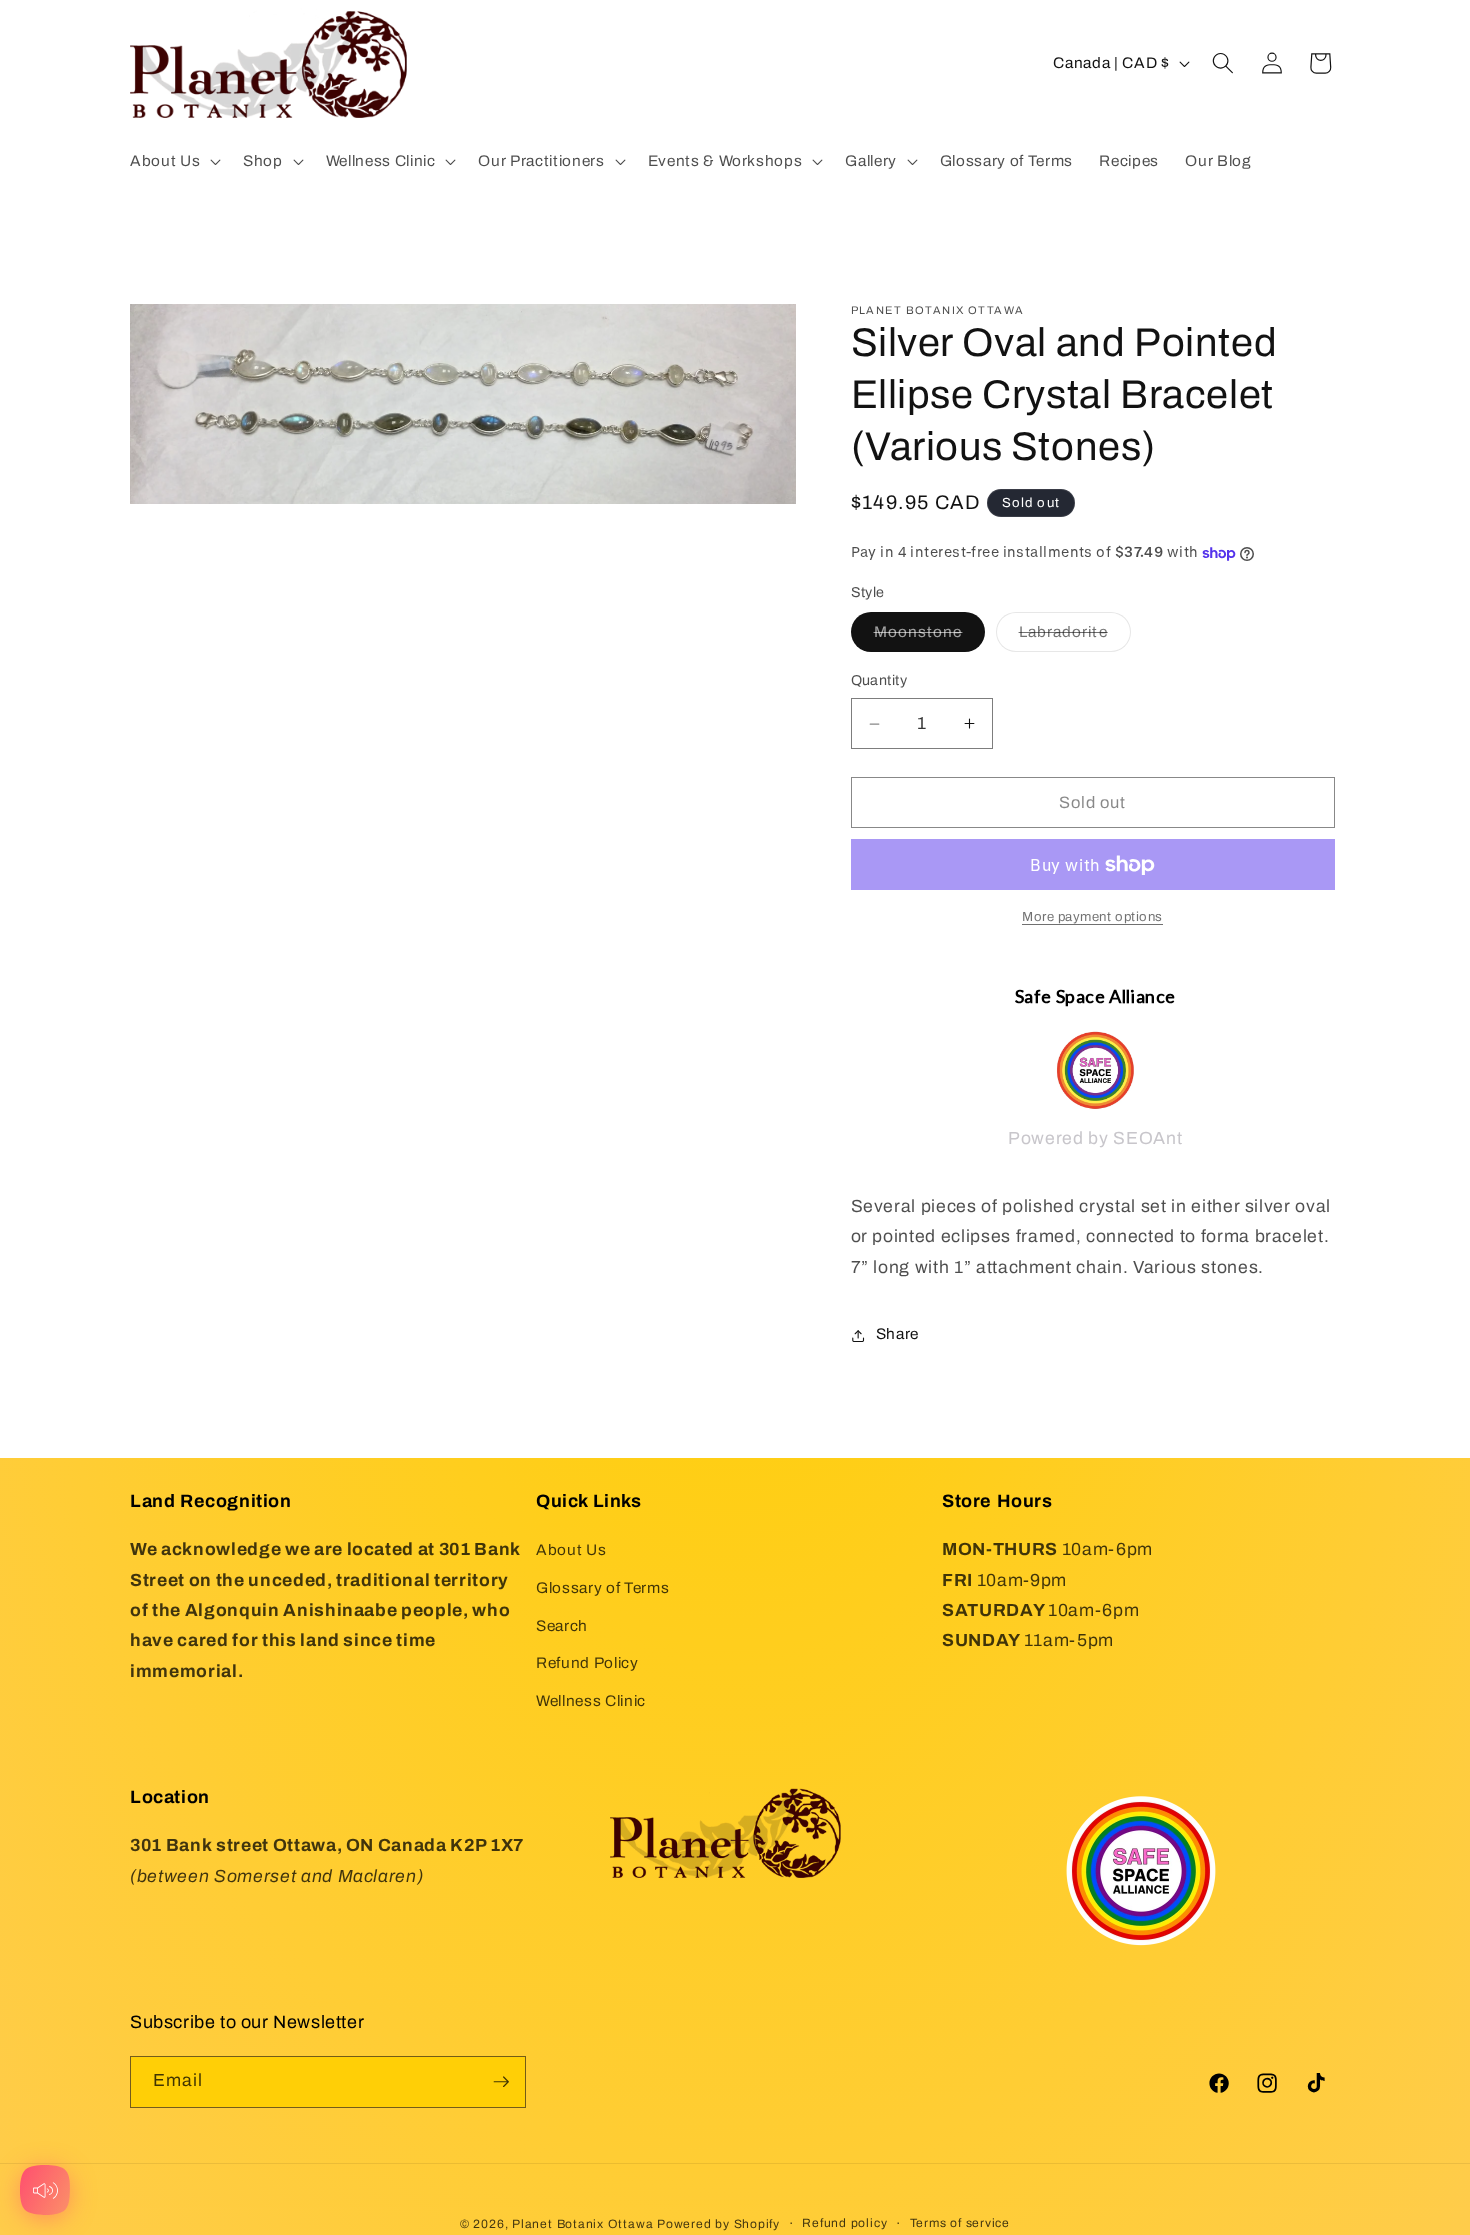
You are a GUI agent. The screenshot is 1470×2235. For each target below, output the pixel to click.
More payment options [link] (1092, 917)
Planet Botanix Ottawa (582, 2224)
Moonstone (930, 637)
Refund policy (844, 2223)
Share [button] (897, 1334)
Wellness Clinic (591, 1700)
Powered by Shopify (718, 2224)
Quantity (879, 681)
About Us (571, 1549)
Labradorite (1075, 637)
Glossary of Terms (602, 1587)
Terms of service (960, 2223)
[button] (173, 161)
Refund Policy (587, 1662)
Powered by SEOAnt (1095, 1139)
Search (562, 1625)
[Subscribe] (501, 2082)
